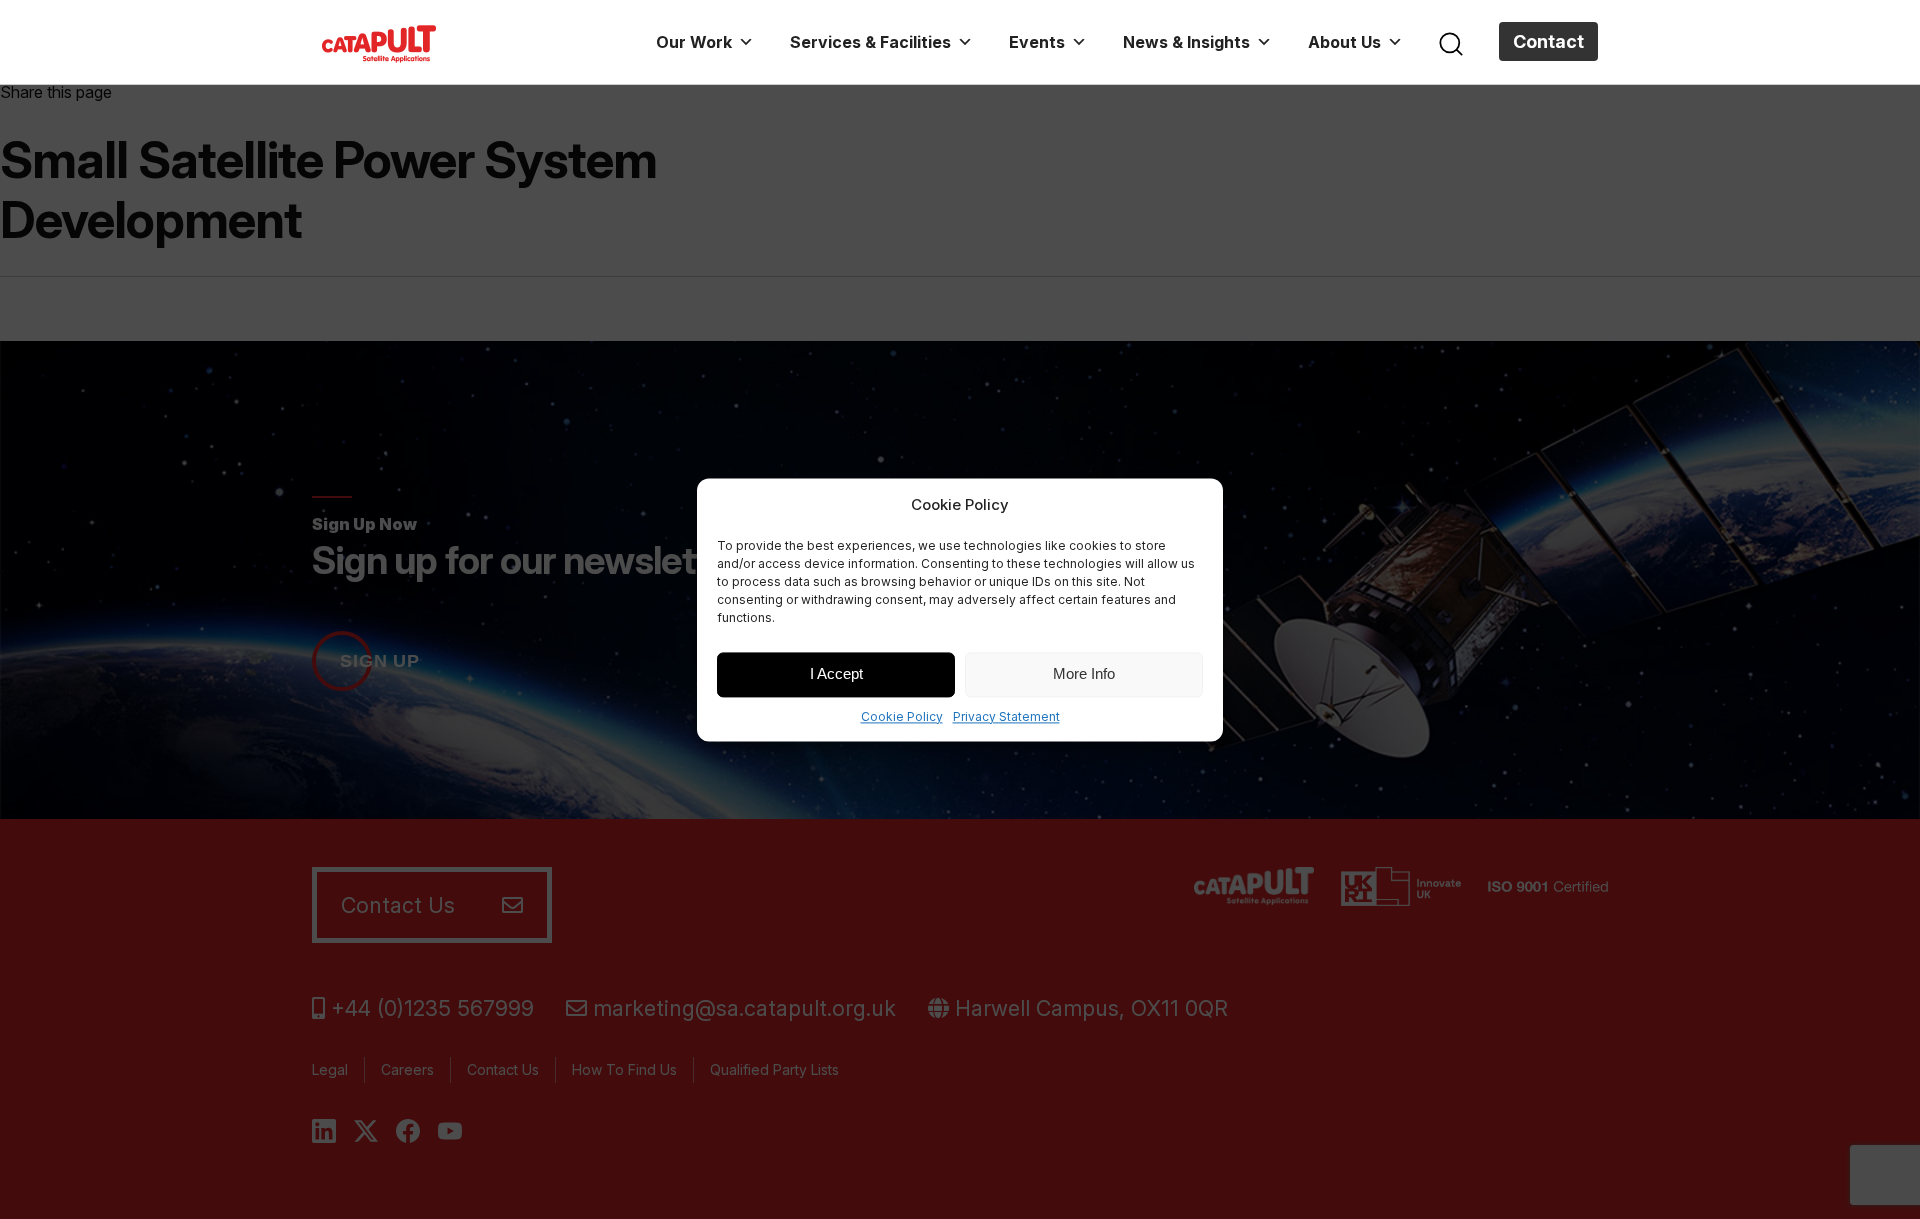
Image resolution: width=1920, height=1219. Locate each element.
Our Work (694, 42)
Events (1037, 42)
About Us (1344, 42)
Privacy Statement (1006, 716)
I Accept (836, 673)
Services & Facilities (870, 42)
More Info (1084, 673)
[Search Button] (1451, 42)
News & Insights (1186, 42)
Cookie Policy (902, 716)
